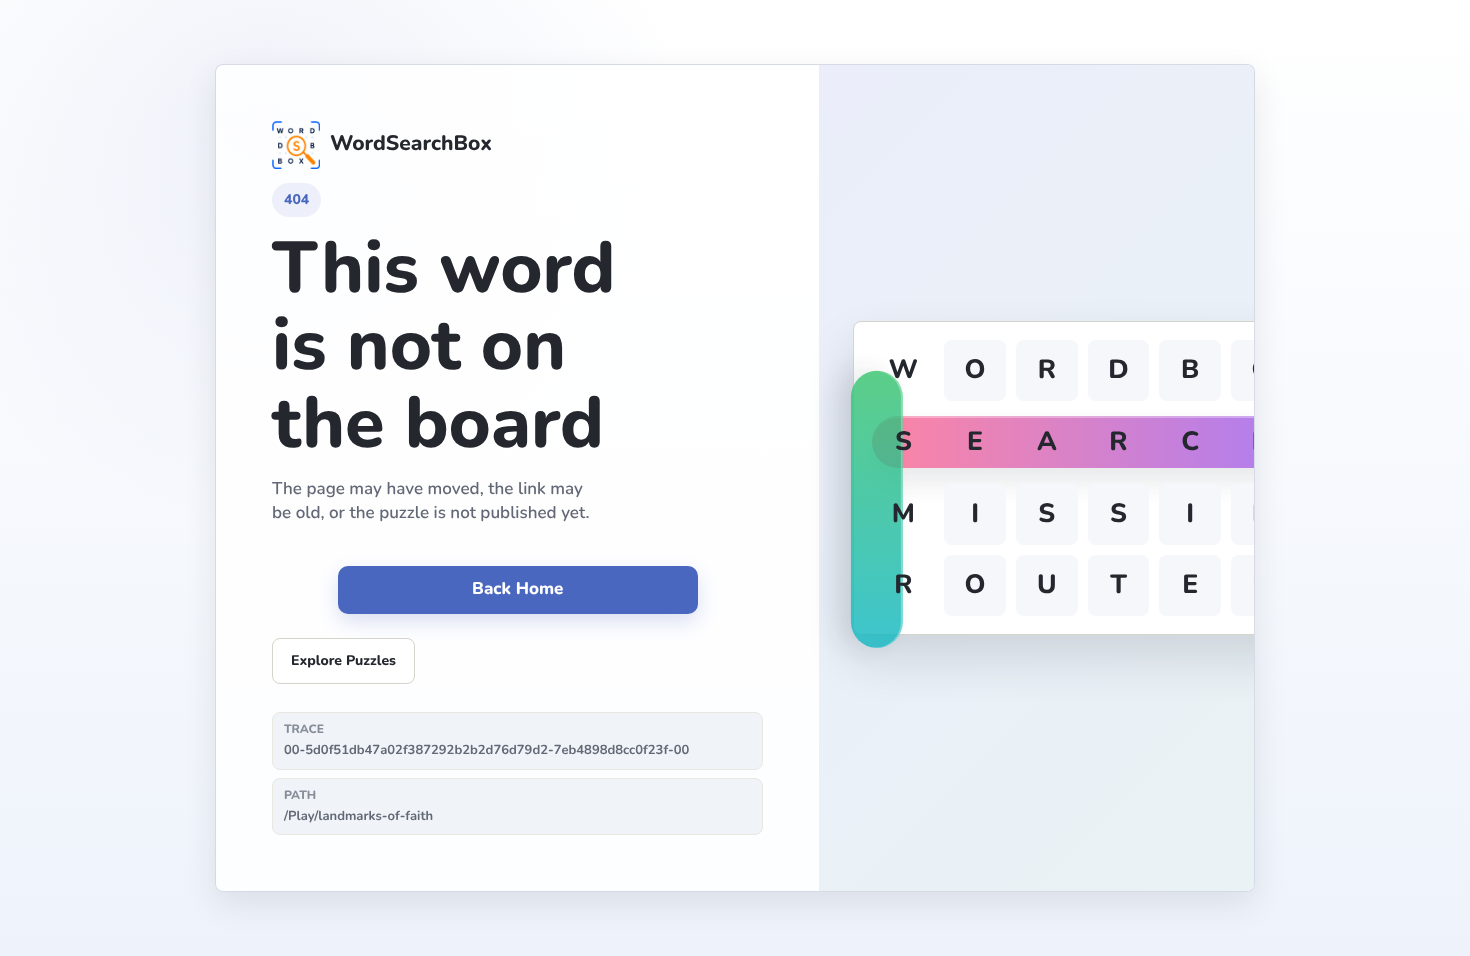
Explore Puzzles (343, 660)
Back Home (517, 589)
